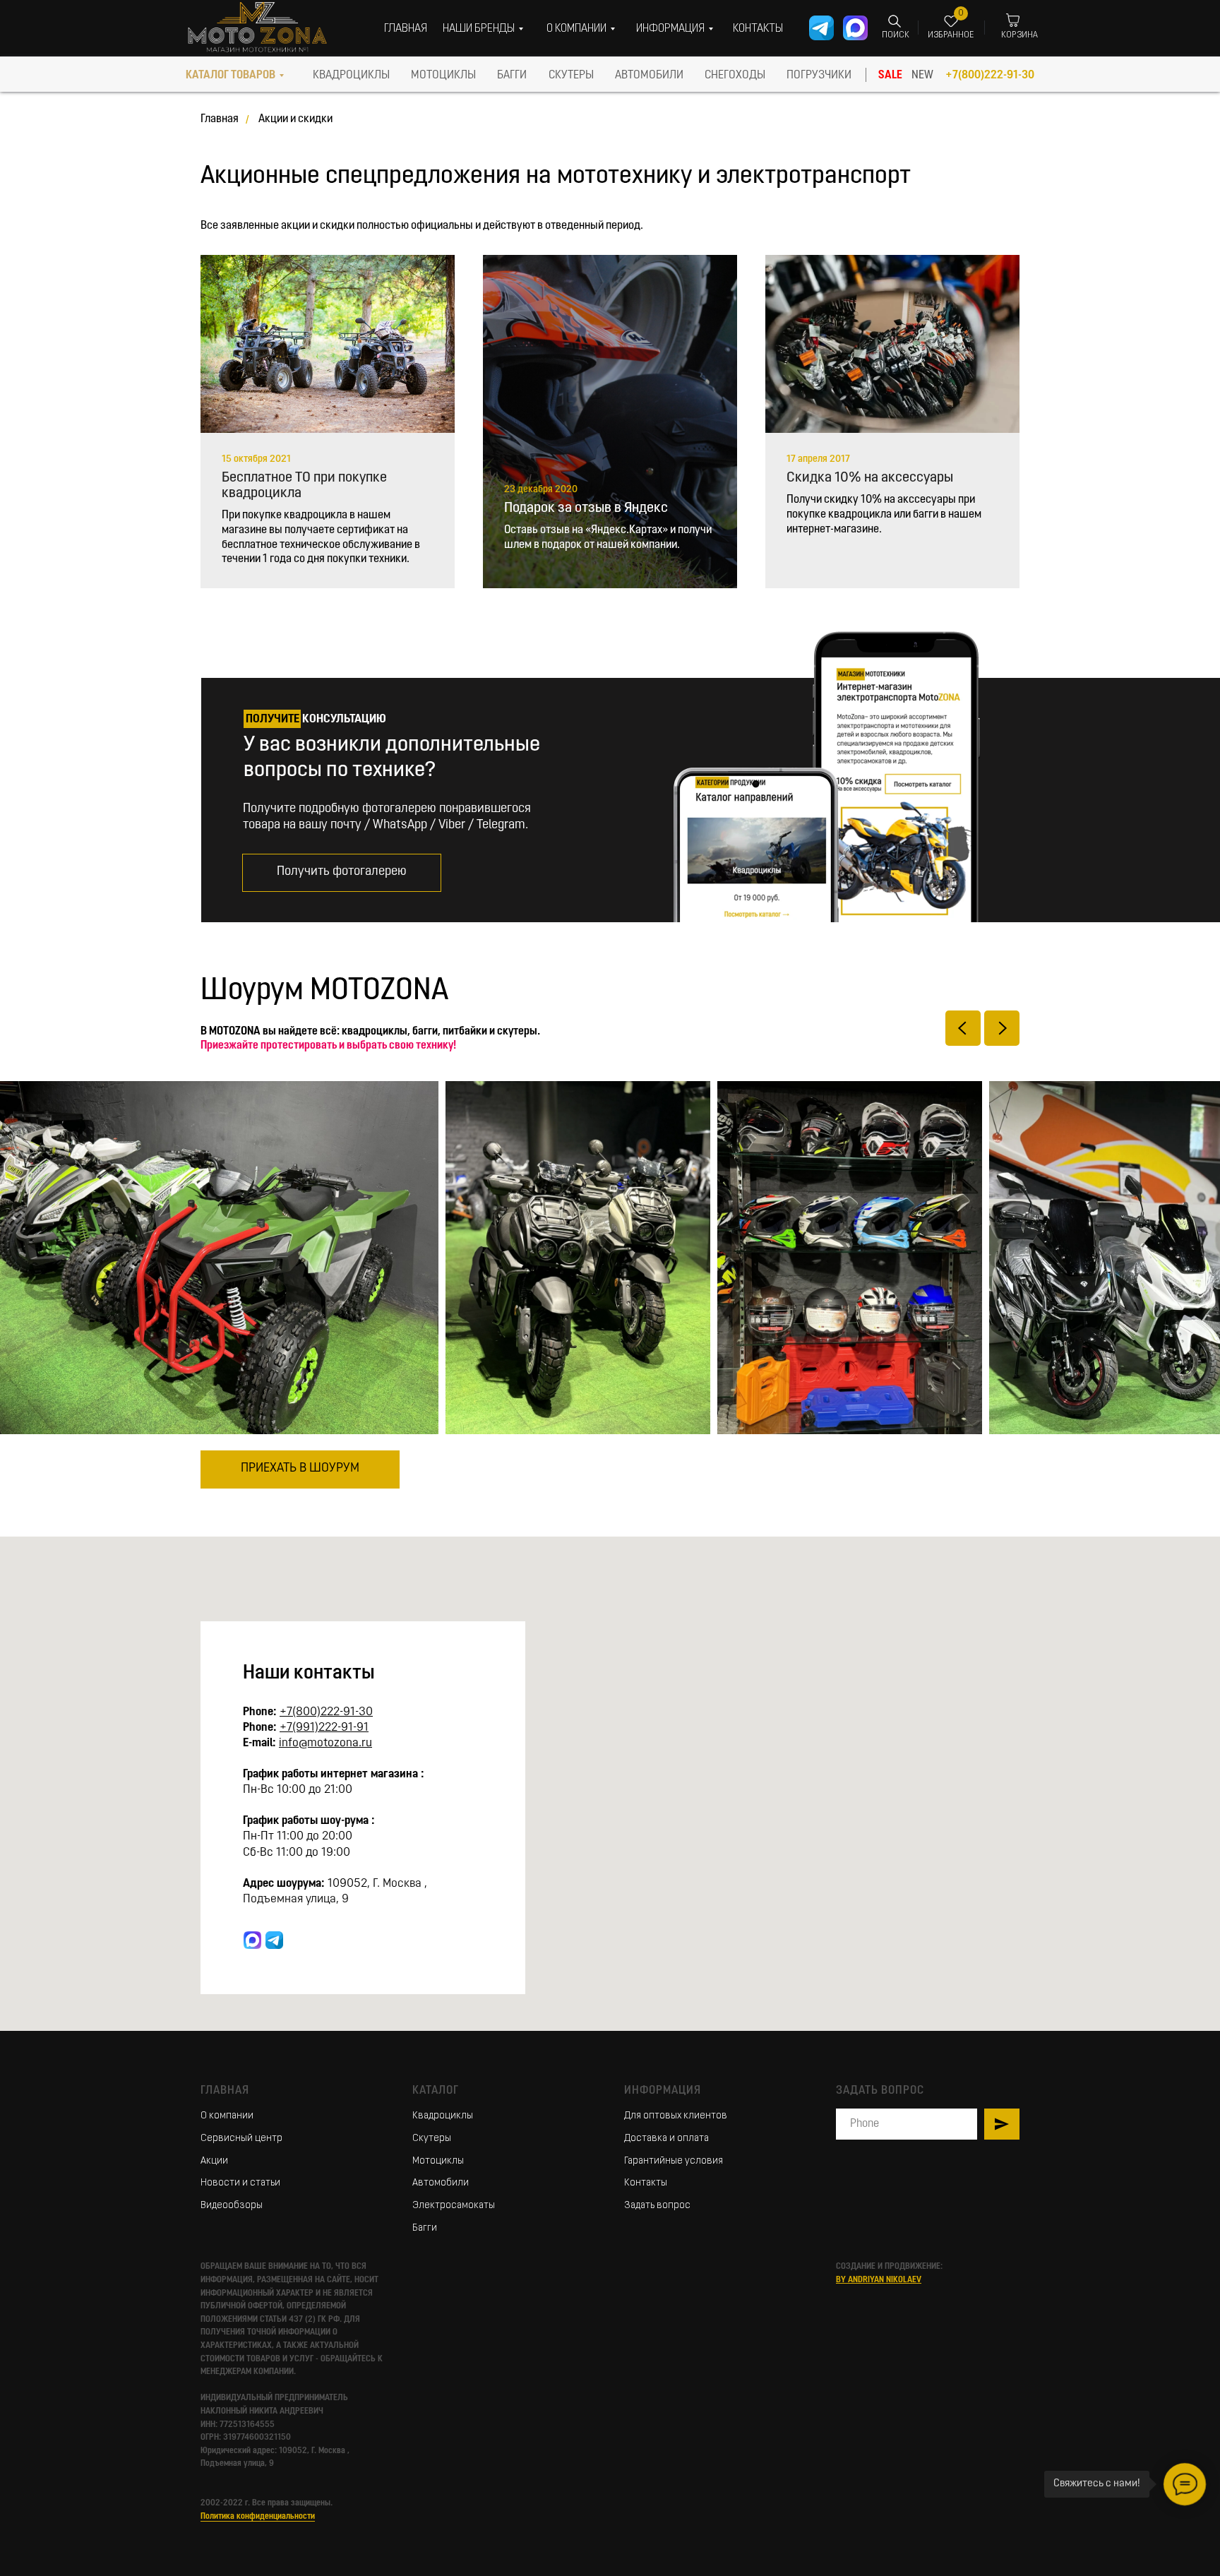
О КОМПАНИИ (576, 29)
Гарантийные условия (674, 2161)
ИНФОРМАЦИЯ (670, 29)
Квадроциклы (443, 2116)
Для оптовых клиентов (676, 2116)
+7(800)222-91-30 (990, 76)
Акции (214, 2161)
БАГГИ (512, 76)
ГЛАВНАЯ (406, 29)
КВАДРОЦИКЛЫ (351, 76)
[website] (252, 1940)
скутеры (571, 76)
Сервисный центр (241, 2139)
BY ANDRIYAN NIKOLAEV (879, 2280)
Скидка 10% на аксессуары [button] (870, 478)
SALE (890, 76)
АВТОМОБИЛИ (649, 76)
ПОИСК (896, 35)
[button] (342, 873)
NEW (922, 76)
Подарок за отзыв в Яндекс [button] (586, 508)
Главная (220, 119)
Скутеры (432, 2139)
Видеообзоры (232, 2206)
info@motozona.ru (325, 1743)
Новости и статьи (240, 2183)
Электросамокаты (454, 2206)
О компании (227, 2116)
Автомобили (441, 2183)
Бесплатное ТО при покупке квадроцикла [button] (304, 486)
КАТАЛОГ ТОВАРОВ (231, 76)
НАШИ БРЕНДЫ (479, 29)
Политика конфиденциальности (258, 2517)
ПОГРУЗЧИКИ (819, 76)
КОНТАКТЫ (758, 29)
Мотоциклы (438, 2161)
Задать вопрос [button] (657, 2206)
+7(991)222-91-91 (324, 1728)
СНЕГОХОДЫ (735, 76)
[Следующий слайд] (1002, 1028)
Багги (425, 2228)
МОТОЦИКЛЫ (443, 76)
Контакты (646, 2183)
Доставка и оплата (666, 2139)
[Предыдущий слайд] (963, 1028)
